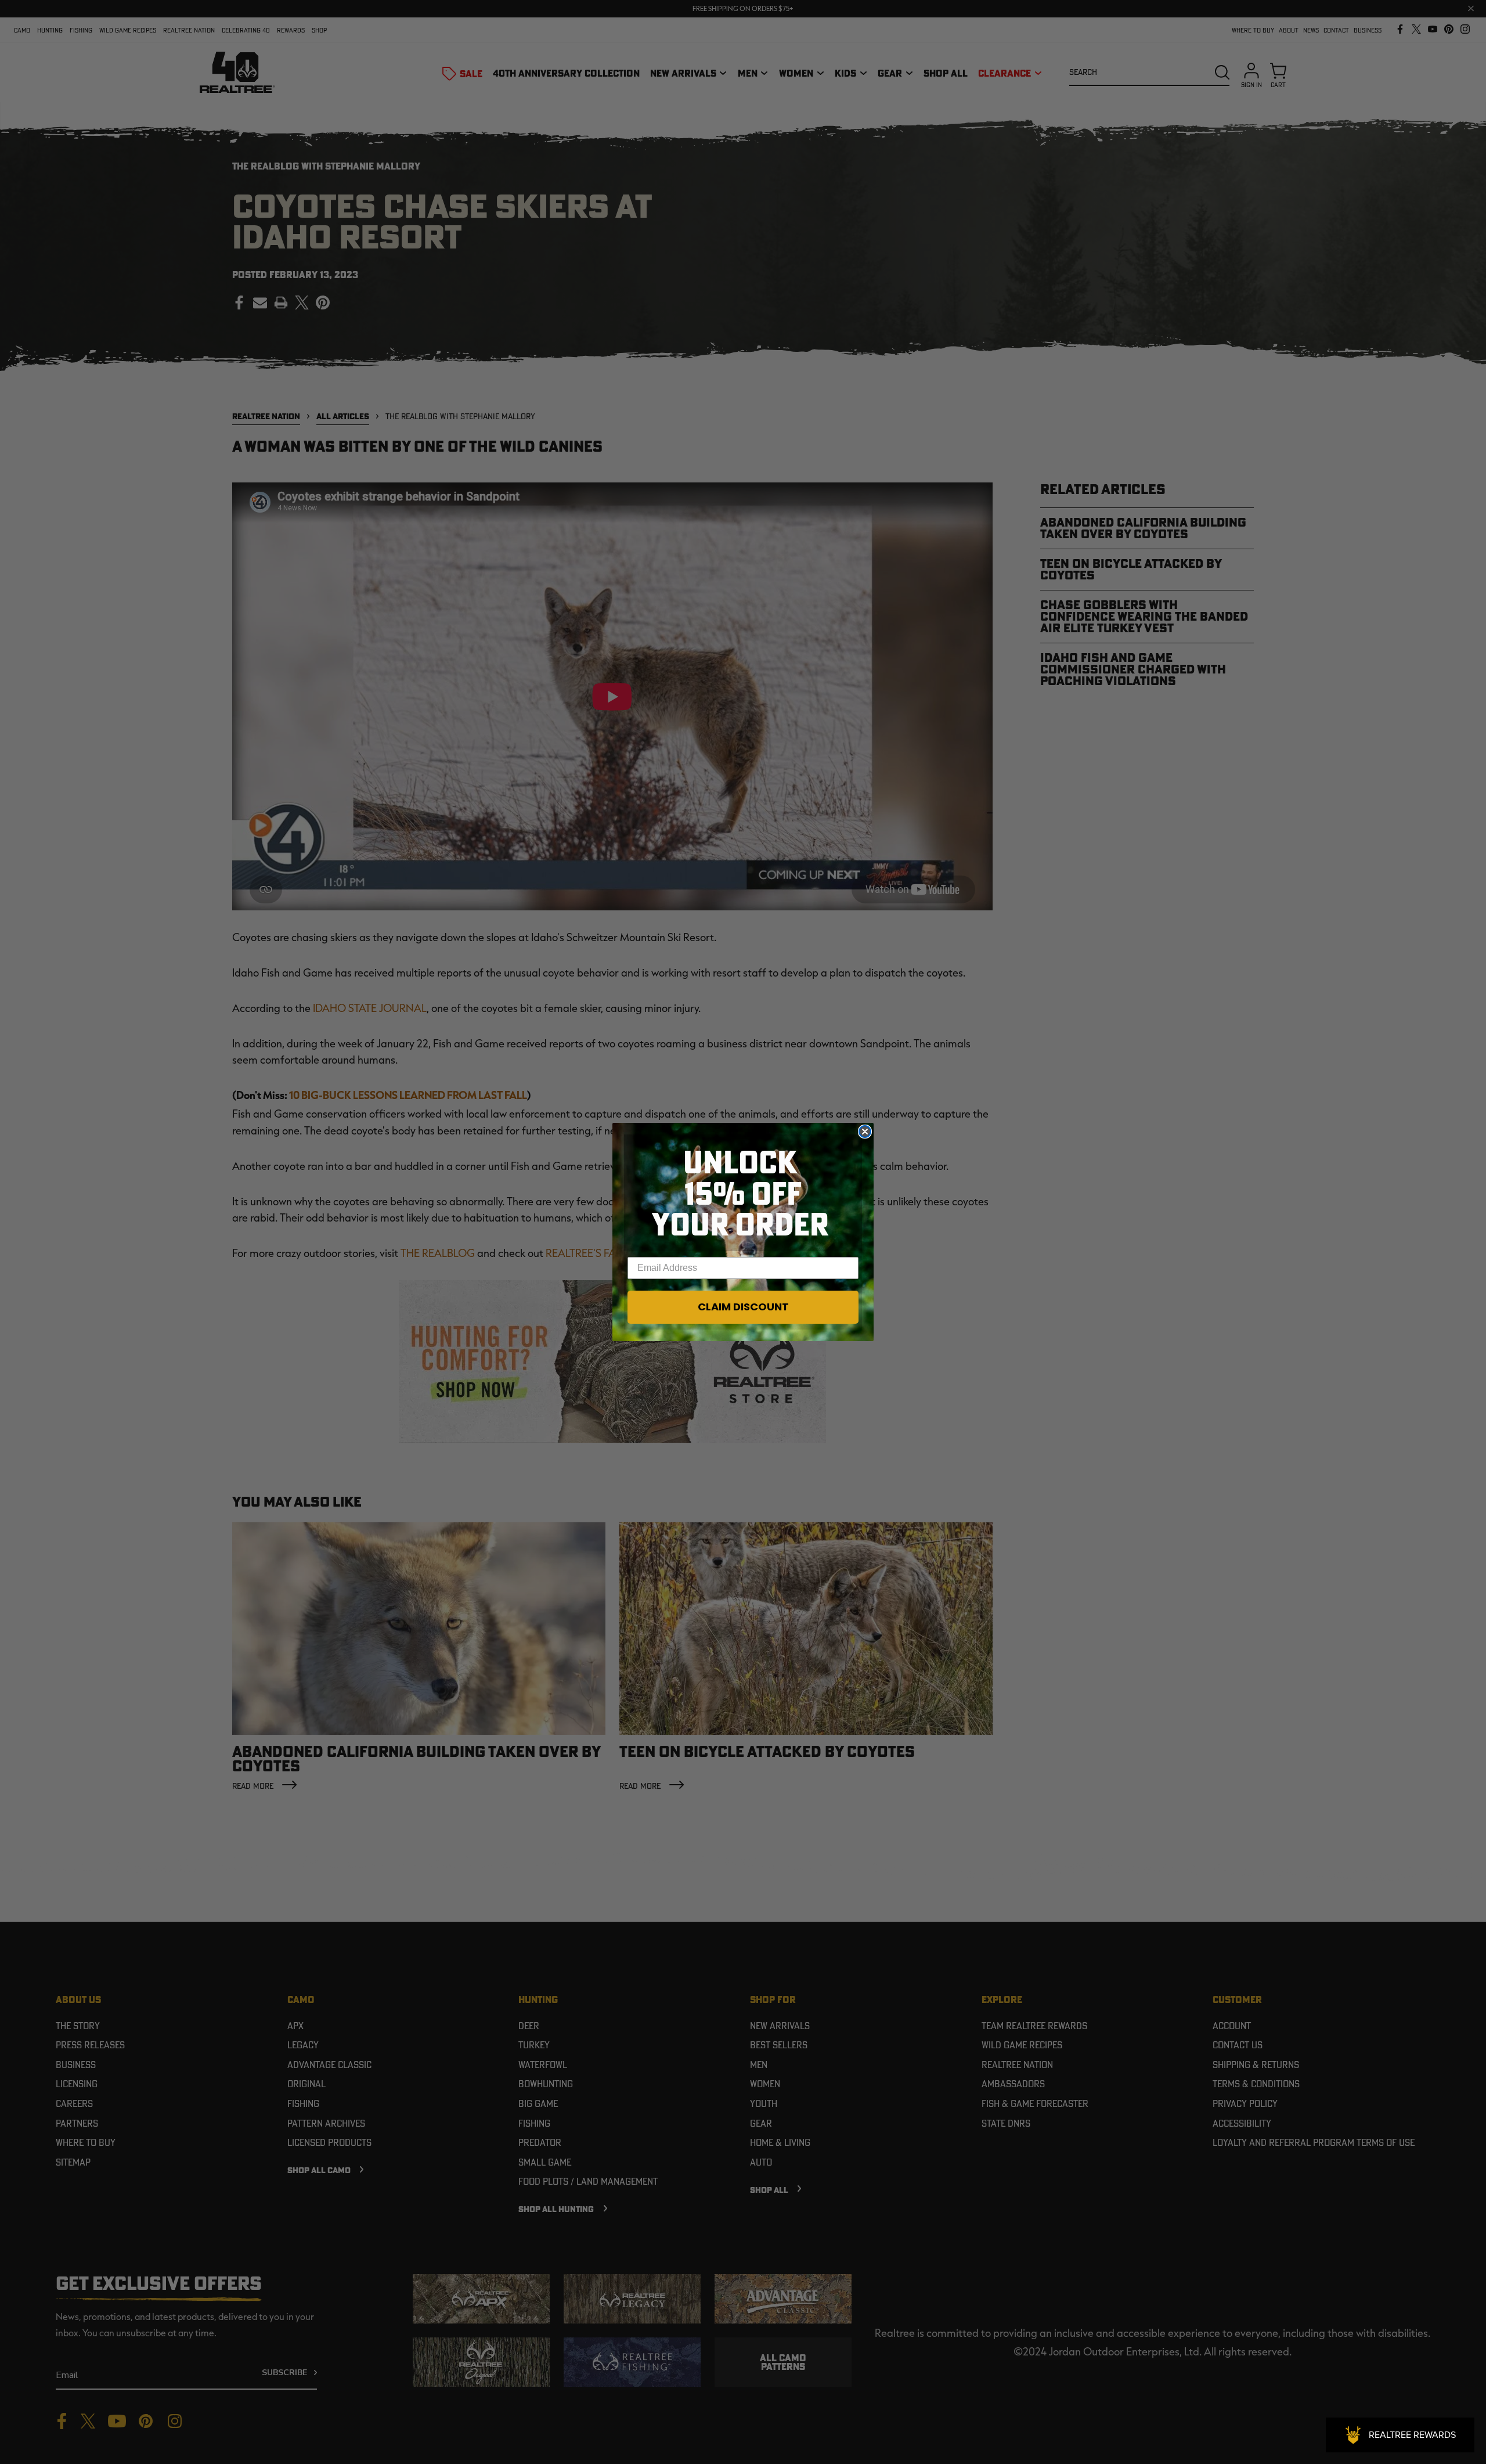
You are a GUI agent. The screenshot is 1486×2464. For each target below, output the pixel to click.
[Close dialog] (865, 1132)
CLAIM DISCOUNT (743, 1307)
